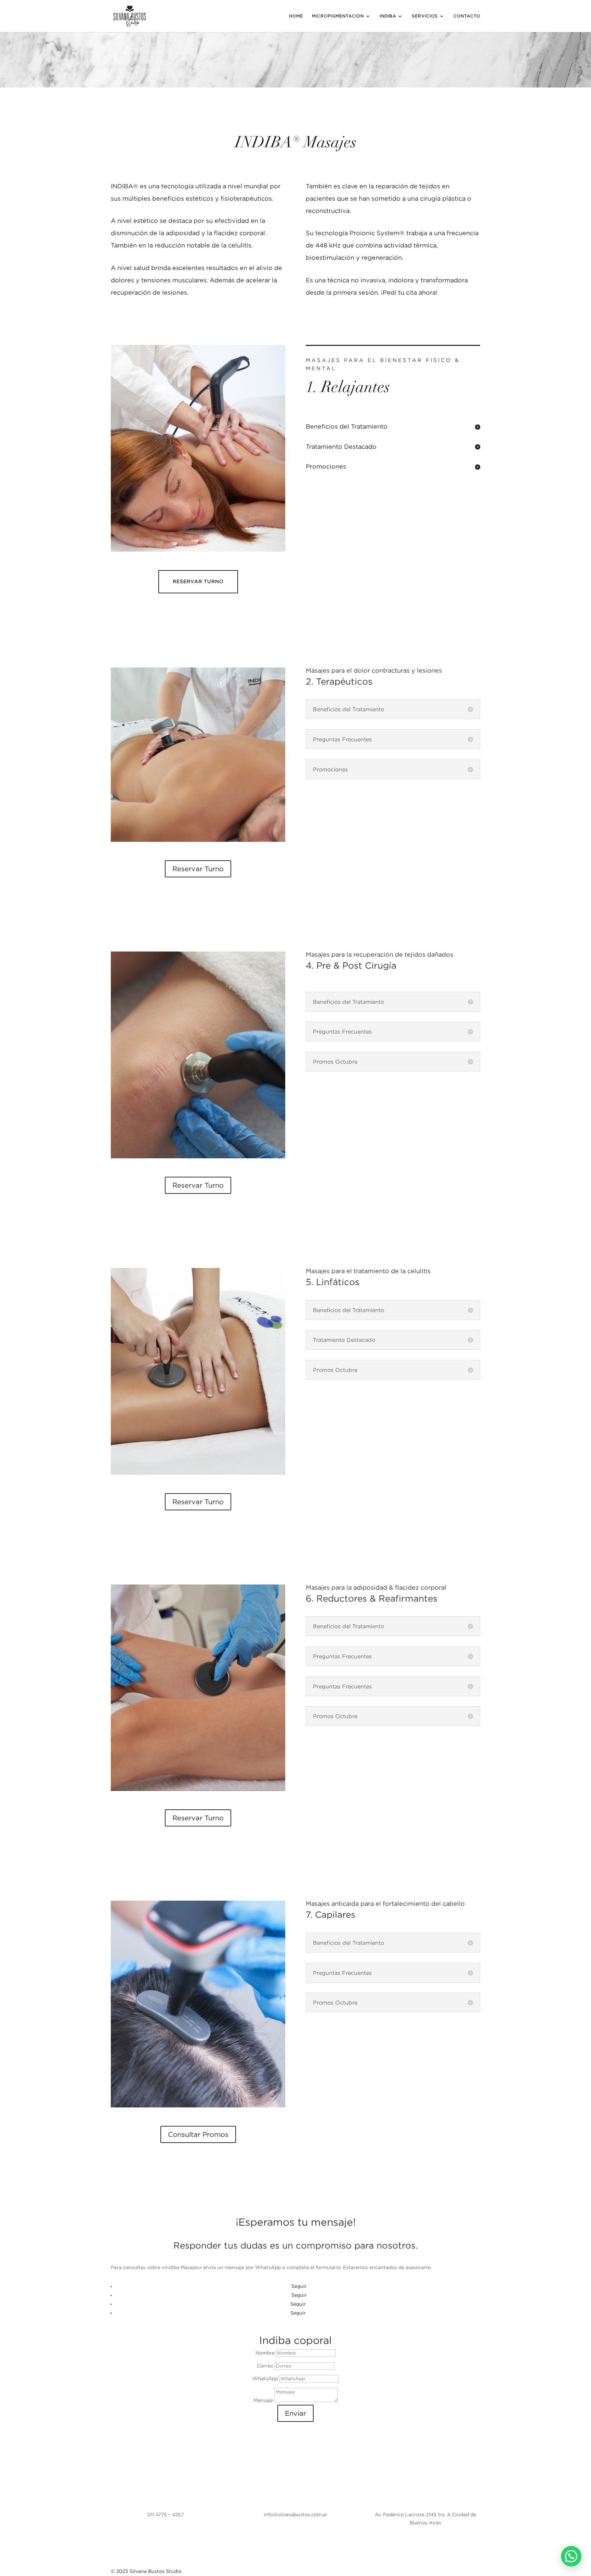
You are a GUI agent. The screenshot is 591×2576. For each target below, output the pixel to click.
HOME (296, 16)
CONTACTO (467, 16)
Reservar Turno (198, 581)
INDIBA (388, 16)
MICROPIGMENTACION (338, 16)
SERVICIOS (425, 16)
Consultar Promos (198, 2134)
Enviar (295, 2413)
